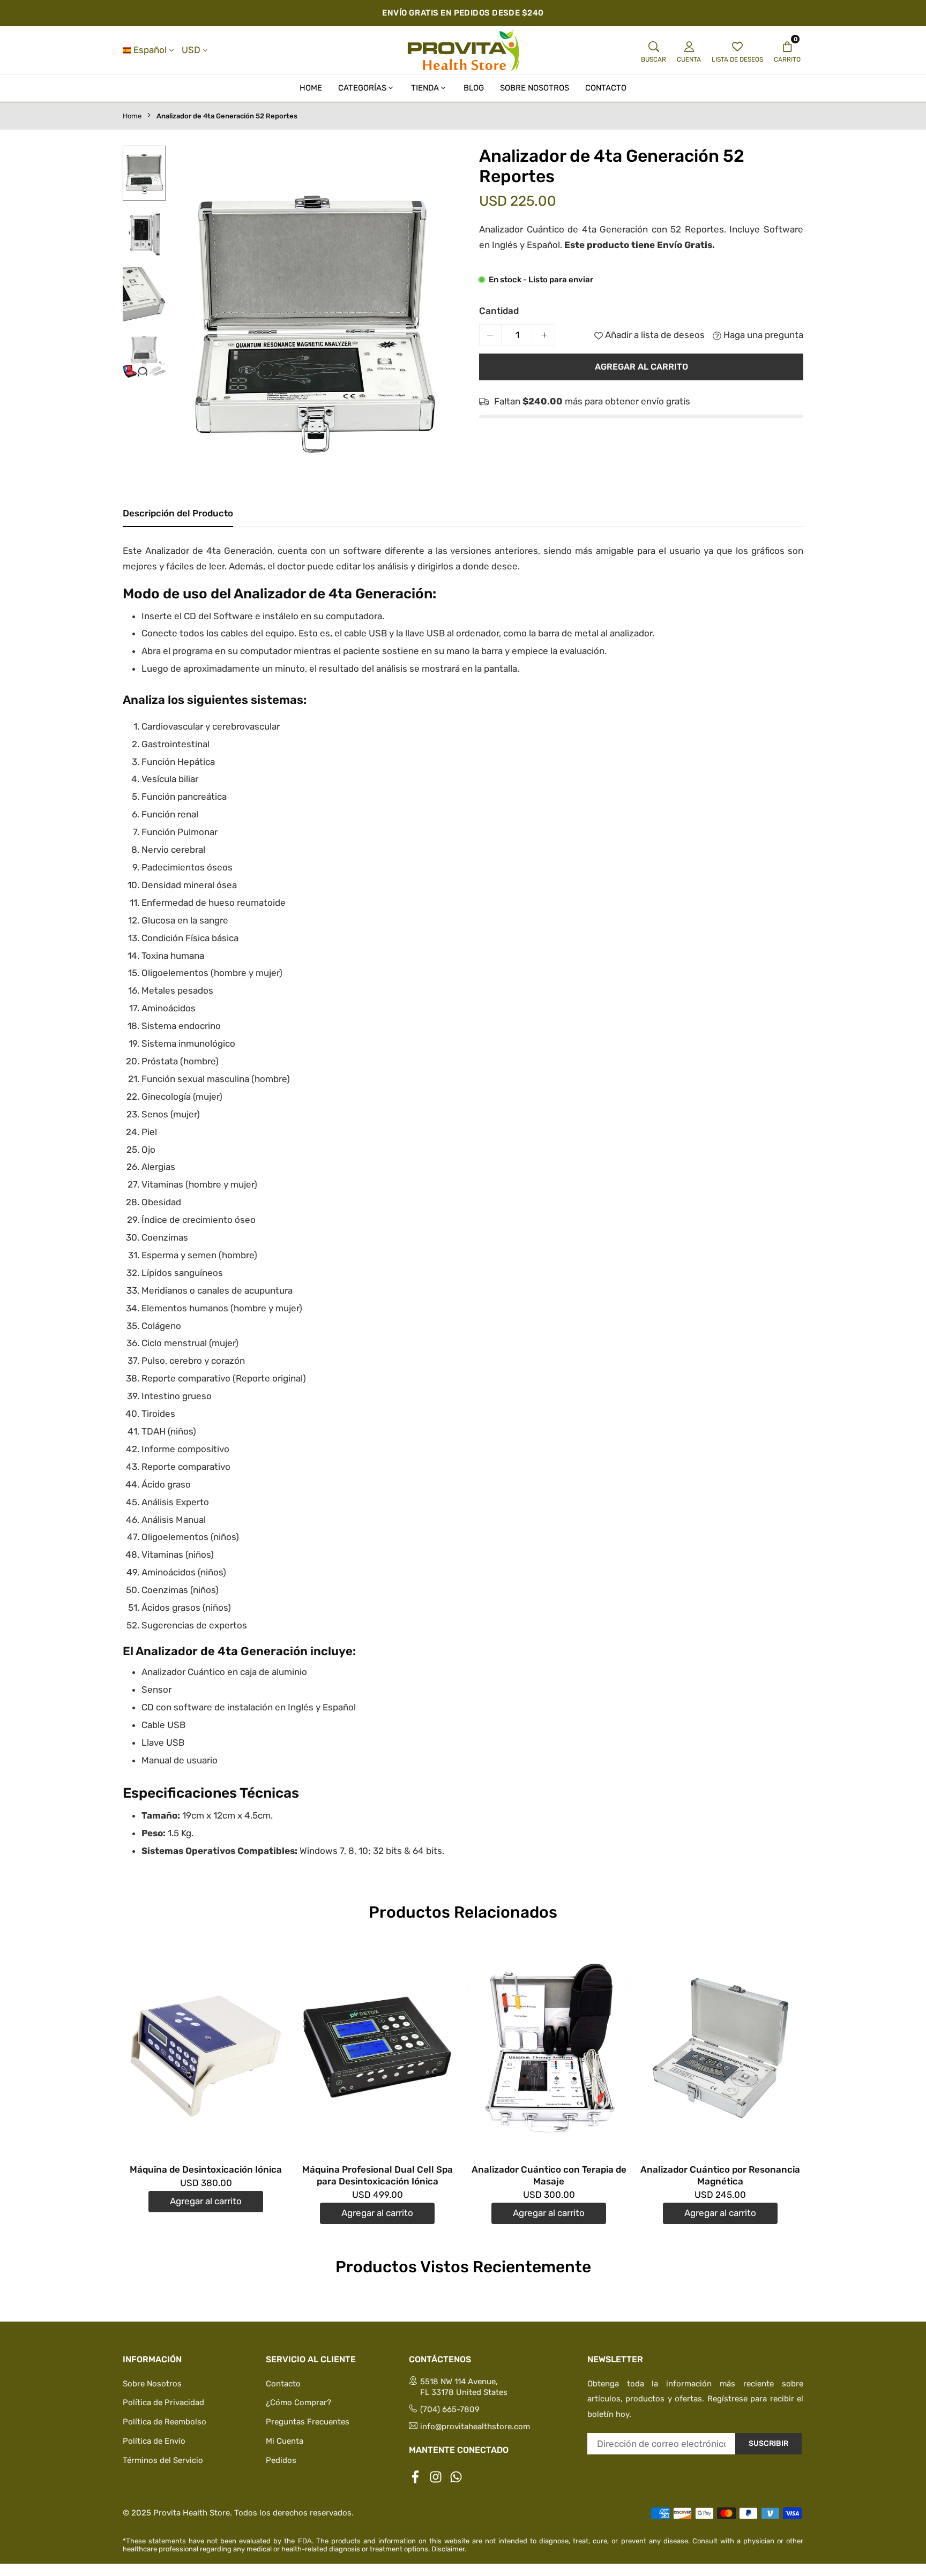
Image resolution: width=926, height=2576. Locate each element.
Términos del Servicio (163, 2460)
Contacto (606, 88)
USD (191, 50)
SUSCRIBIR (768, 2443)
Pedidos (281, 2460)
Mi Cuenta (285, 2441)
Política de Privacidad (163, 2402)
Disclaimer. (449, 2549)
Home (311, 88)
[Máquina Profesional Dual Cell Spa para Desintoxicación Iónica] (377, 2048)
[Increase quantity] (544, 335)
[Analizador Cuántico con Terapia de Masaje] (549, 2048)
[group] (313, 320)
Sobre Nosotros (535, 88)
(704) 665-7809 (450, 2409)
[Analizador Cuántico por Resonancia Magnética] (720, 2048)
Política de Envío (154, 2441)
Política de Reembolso (165, 2422)
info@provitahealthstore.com (475, 2427)
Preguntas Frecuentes (308, 2422)
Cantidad (499, 311)
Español (150, 50)
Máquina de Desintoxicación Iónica (206, 2169)
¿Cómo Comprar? (298, 2402)
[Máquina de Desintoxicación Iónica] (206, 2048)
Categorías (362, 88)
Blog (474, 88)
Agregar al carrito (206, 2201)
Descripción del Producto (178, 513)
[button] (438, 322)
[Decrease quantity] (490, 335)
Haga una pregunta (762, 335)
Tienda (425, 88)
